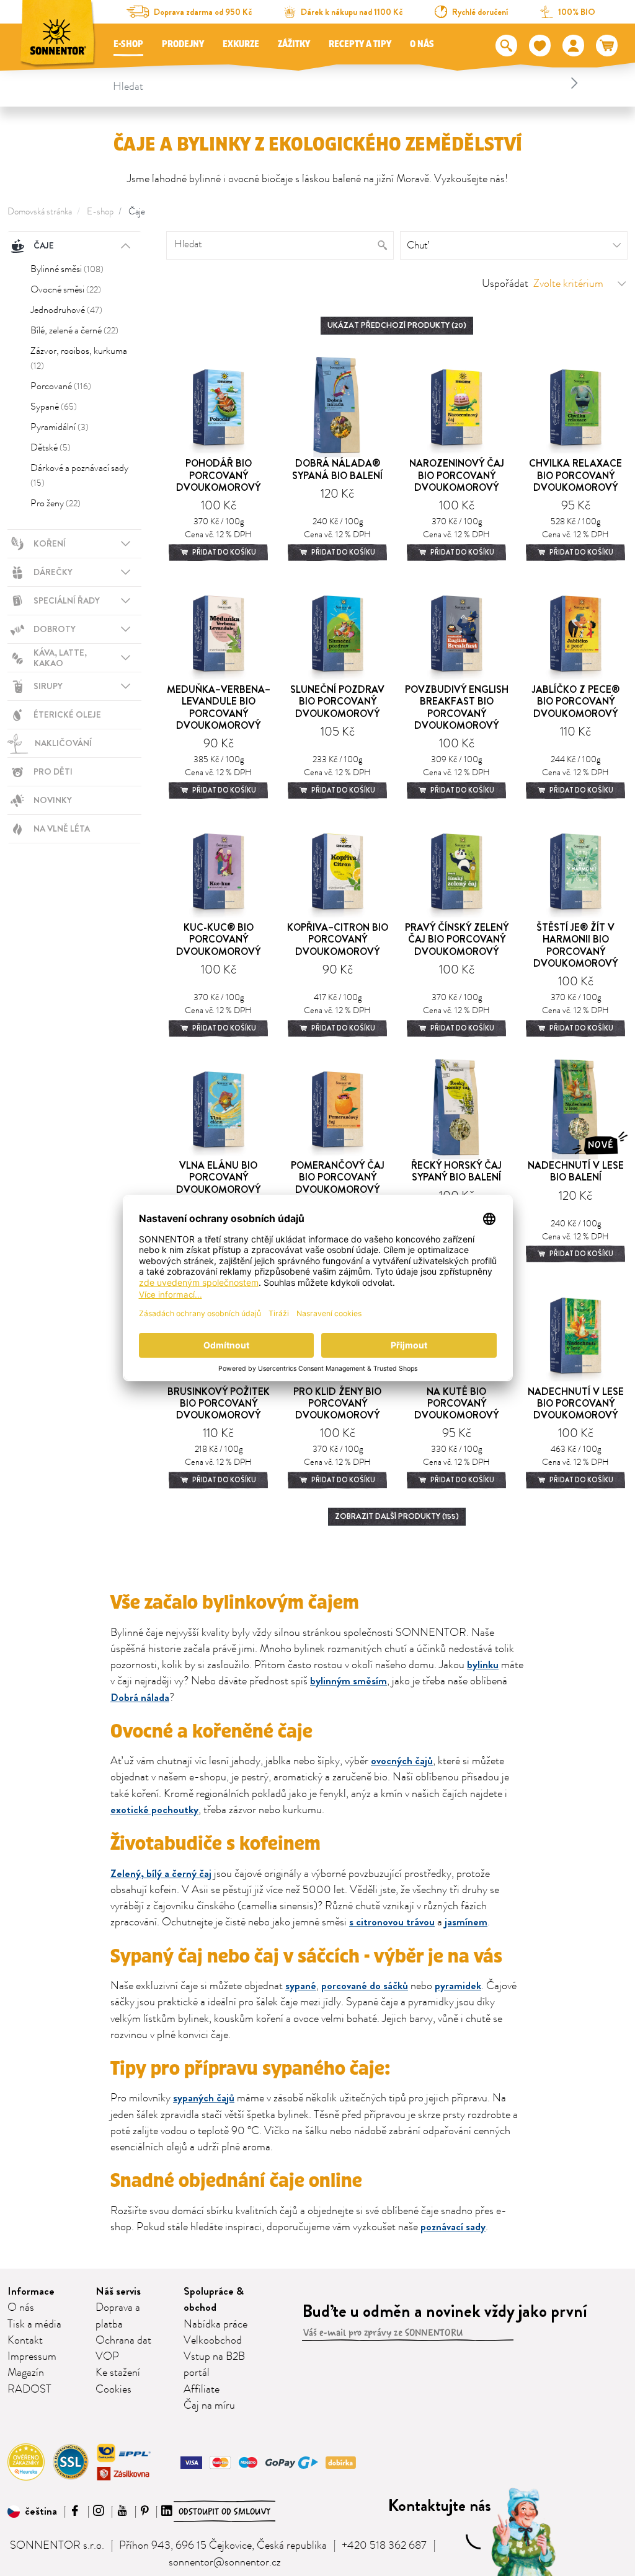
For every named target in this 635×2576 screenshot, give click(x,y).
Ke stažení (118, 2373)
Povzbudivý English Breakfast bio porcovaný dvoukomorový (457, 707)
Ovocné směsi (66, 289)
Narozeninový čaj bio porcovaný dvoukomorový (457, 475)
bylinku (483, 1665)
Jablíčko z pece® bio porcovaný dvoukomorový (576, 701)
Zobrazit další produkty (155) (397, 1516)
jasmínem (466, 1922)
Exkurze (241, 44)
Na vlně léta (62, 829)
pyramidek (458, 1986)
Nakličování (63, 743)
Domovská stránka (40, 212)
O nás (422, 44)
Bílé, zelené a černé (74, 330)
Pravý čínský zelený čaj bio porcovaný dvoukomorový (457, 939)
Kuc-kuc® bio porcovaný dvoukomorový (218, 939)
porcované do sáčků (365, 1986)
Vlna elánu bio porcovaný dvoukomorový (218, 1177)
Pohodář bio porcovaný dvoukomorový (218, 475)
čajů (224, 2098)
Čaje (137, 212)
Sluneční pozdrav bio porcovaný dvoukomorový (337, 701)
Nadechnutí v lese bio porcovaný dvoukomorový (576, 1403)
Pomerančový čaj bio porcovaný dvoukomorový (338, 1177)
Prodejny (183, 44)
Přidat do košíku (224, 552)
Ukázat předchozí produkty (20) (397, 325)
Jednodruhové (66, 310)
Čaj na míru (209, 2406)
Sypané (54, 407)
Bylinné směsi (67, 269)
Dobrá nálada (140, 1698)
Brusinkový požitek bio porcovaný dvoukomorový (219, 1403)
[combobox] (347, 83)
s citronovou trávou (392, 1922)
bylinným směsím (349, 1681)
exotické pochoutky (154, 1810)
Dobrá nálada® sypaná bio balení (337, 469)
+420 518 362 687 (384, 2546)
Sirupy (48, 686)
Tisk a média (34, 2324)
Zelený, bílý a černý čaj (161, 1874)
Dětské (51, 447)
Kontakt (25, 2341)
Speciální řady (67, 600)
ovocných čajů (402, 1761)
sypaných (193, 2098)
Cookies (113, 2389)
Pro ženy (56, 503)
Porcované (61, 386)
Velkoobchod (213, 2341)
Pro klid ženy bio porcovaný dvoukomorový (337, 1403)
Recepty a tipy (360, 44)
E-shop (128, 44)
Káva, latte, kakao (60, 658)
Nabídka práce (215, 2324)
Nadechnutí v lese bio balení (576, 1171)
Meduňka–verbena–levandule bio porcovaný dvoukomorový (219, 707)
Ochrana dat (123, 2341)
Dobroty (55, 629)
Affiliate (202, 2389)
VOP (107, 2357)
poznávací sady (453, 2227)
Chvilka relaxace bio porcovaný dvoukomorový (575, 475)
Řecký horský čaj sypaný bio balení (456, 1171)
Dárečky (53, 572)
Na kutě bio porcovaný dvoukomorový (456, 1403)
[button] (32, 2512)
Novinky (53, 800)
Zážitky (294, 44)
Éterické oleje (67, 714)
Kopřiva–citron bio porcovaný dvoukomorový (338, 939)
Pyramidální (60, 427)
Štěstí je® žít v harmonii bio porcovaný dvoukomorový (575, 945)
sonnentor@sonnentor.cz (225, 2562)
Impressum (32, 2357)
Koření (50, 543)
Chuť (417, 245)
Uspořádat (505, 284)
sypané (301, 1986)
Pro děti (53, 771)
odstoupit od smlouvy (224, 2512)
